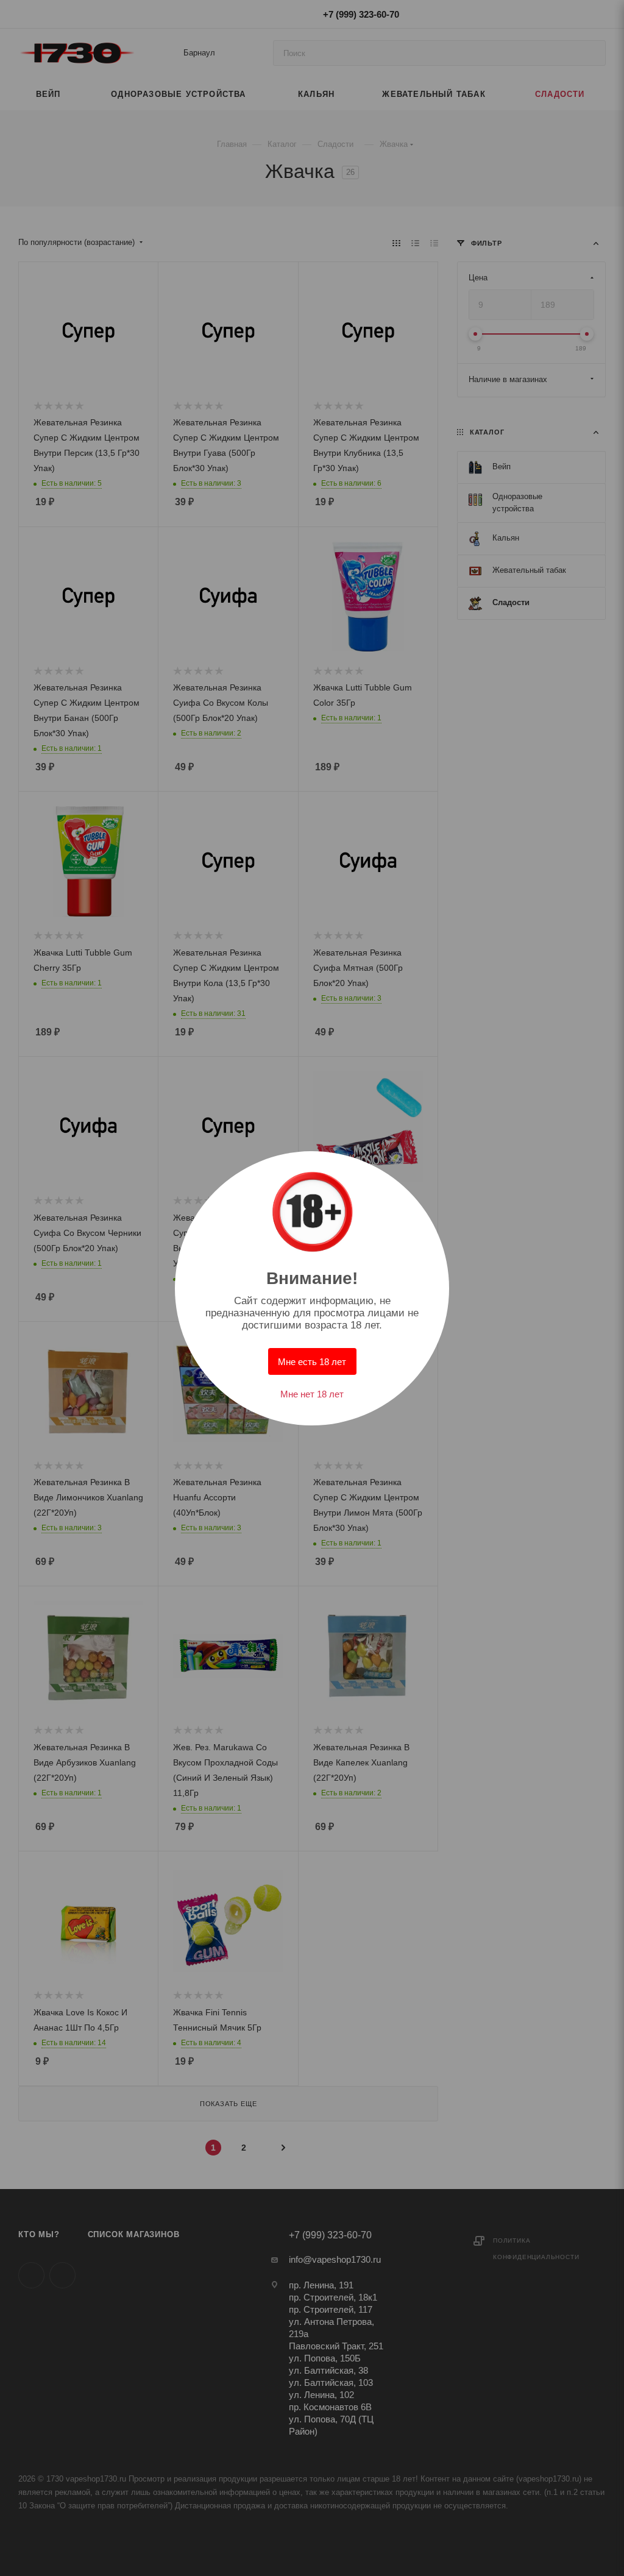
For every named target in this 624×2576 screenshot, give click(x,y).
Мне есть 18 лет (312, 1362)
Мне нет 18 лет (312, 1394)
